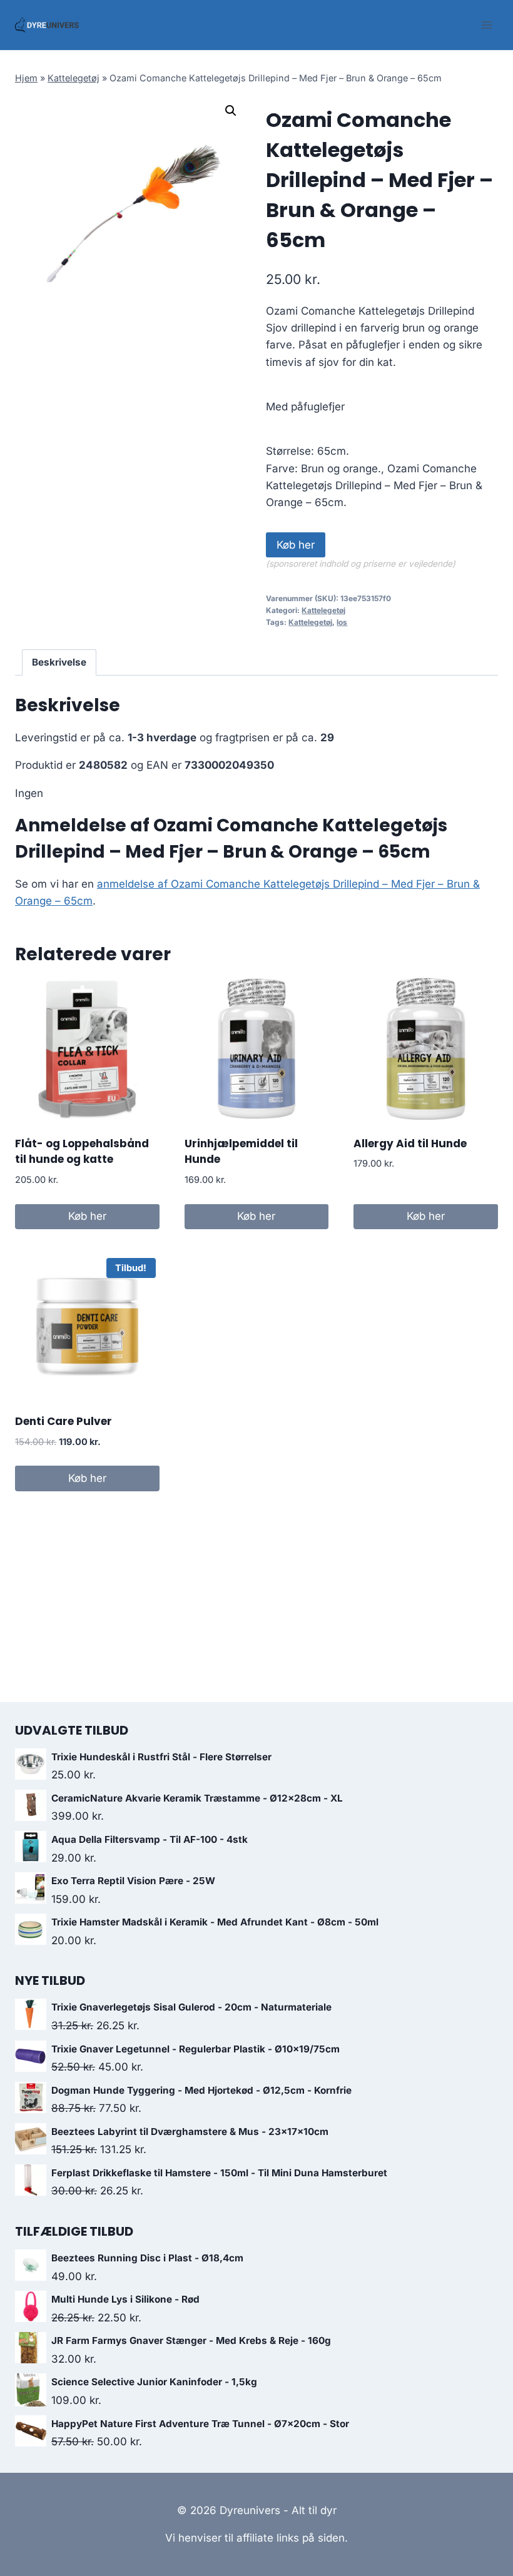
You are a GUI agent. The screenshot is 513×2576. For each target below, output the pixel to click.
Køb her (296, 545)
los (342, 622)
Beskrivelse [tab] (59, 662)
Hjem (26, 78)
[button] (231, 111)
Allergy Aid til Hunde (410, 1143)
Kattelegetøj (74, 78)
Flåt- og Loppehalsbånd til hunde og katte (82, 1152)
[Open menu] (486, 25)
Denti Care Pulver (63, 1421)
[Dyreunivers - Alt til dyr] (47, 25)
